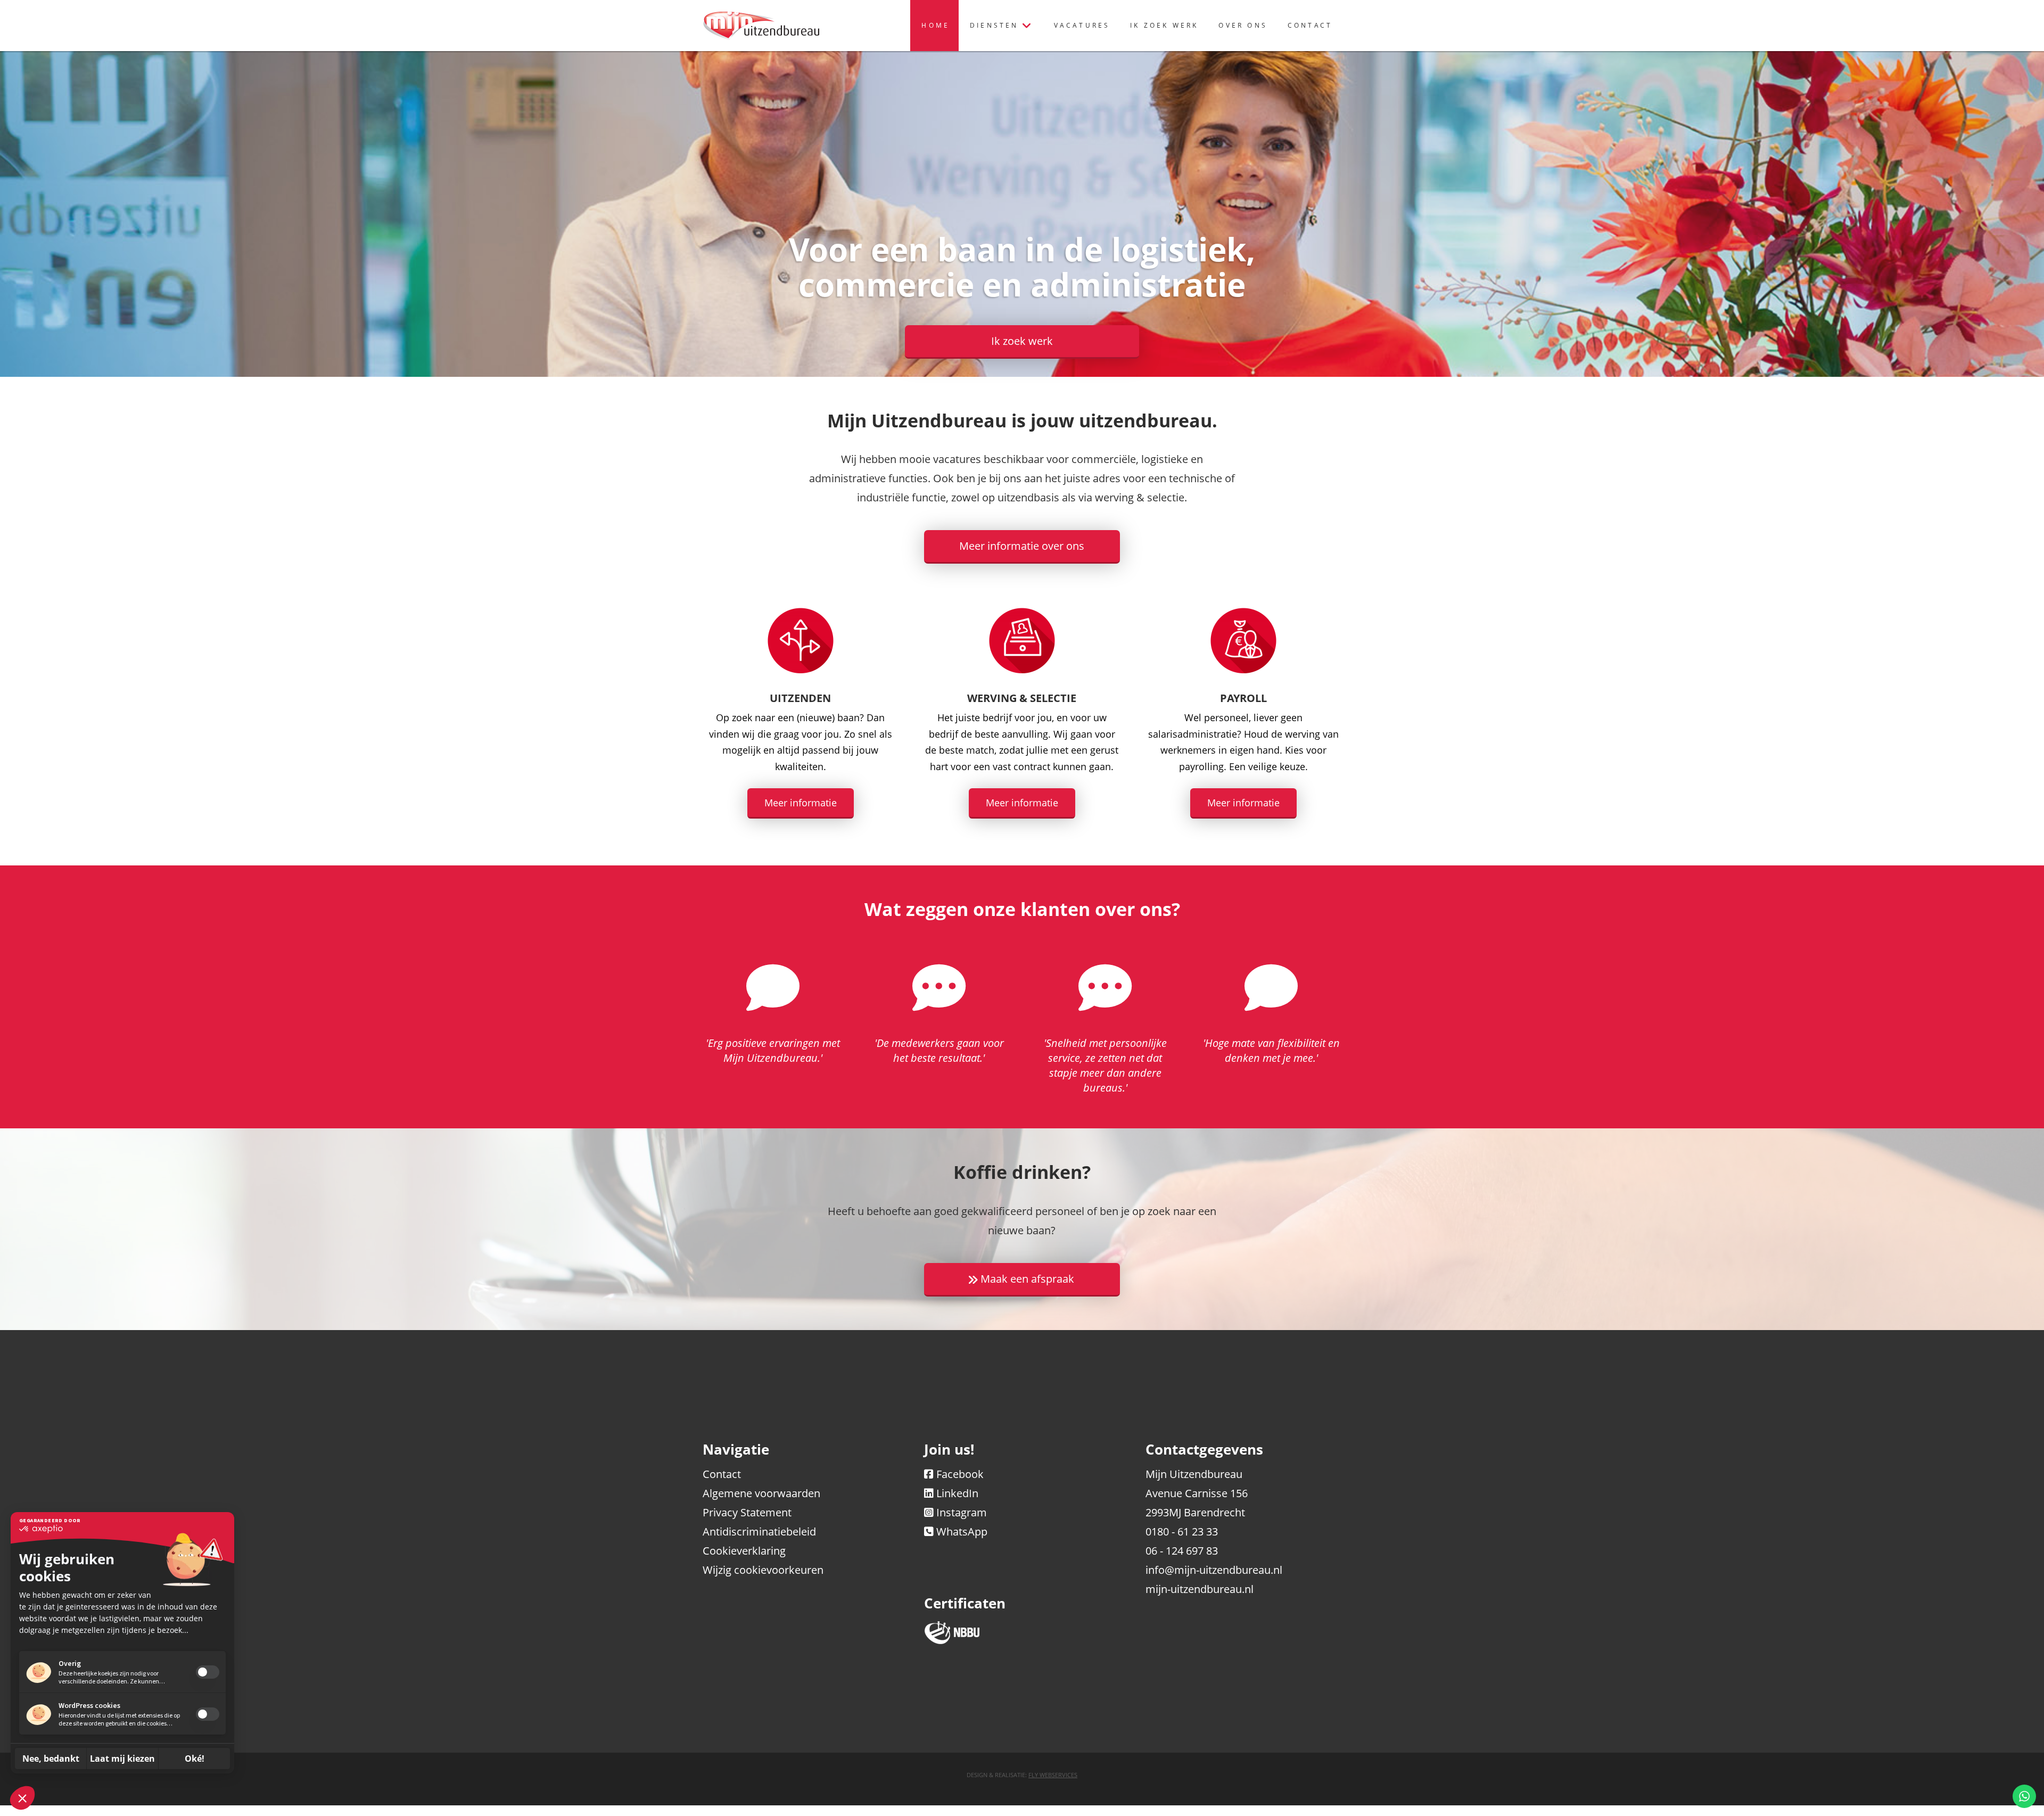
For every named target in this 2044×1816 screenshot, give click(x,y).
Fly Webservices (1053, 1775)
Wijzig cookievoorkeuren (763, 1570)
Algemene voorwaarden (761, 1493)
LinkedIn (957, 1493)
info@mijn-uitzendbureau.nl (1214, 1570)
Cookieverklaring (744, 1551)
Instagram (962, 1512)
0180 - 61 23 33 (1182, 1532)
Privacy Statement (747, 1512)
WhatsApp (962, 1532)
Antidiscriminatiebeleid (759, 1532)
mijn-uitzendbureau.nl (1200, 1589)
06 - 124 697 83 (1182, 1551)
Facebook (960, 1474)
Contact (722, 1474)
